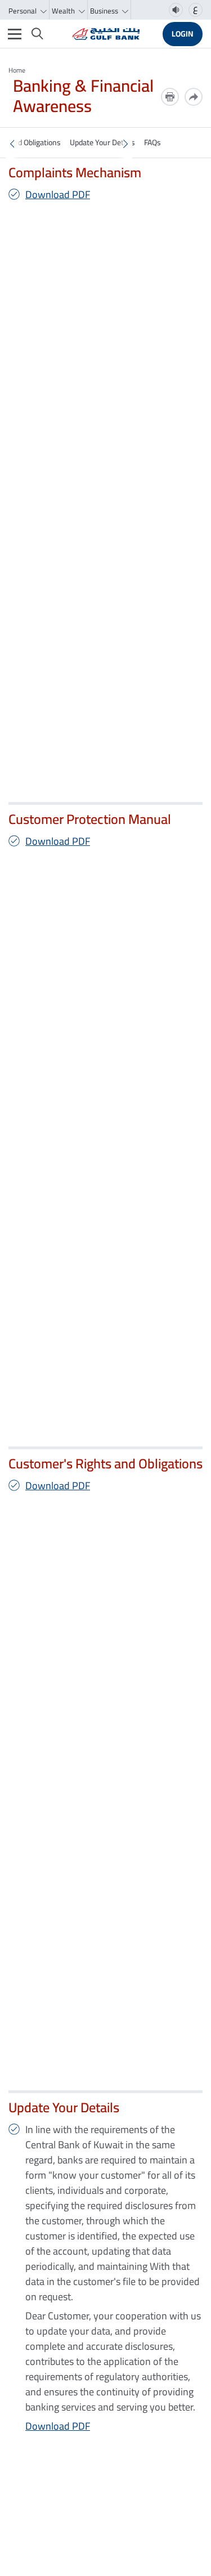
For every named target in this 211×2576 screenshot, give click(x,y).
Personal (23, 11)
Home (17, 70)
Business (105, 11)
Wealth (64, 11)
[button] (12, 144)
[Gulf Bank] (106, 34)
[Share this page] (194, 97)
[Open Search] (37, 34)
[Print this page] (170, 97)
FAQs (152, 142)
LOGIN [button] (183, 34)
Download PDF (58, 194)
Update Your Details (102, 142)
